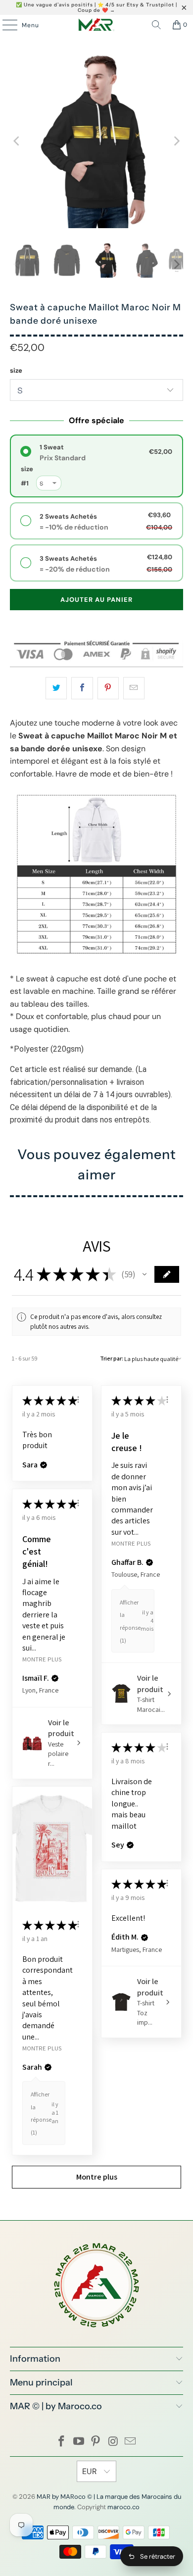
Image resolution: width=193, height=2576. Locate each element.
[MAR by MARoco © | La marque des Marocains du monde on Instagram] (113, 2442)
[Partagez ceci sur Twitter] (56, 688)
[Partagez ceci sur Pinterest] (108, 688)
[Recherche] (156, 25)
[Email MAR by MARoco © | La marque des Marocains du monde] (131, 2442)
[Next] (176, 141)
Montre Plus (131, 1543)
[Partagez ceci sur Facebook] (82, 688)
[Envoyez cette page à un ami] (134, 688)
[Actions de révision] (78, 1400)
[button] (145, 1274)
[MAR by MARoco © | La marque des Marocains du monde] (97, 25)
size (16, 370)
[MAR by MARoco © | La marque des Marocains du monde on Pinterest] (96, 2442)
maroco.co (123, 2507)
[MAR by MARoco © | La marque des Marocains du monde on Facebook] (62, 2442)
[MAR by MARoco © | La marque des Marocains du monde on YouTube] (79, 2442)
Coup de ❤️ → (96, 10)
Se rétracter (158, 2556)
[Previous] (17, 141)
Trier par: (112, 1358)
